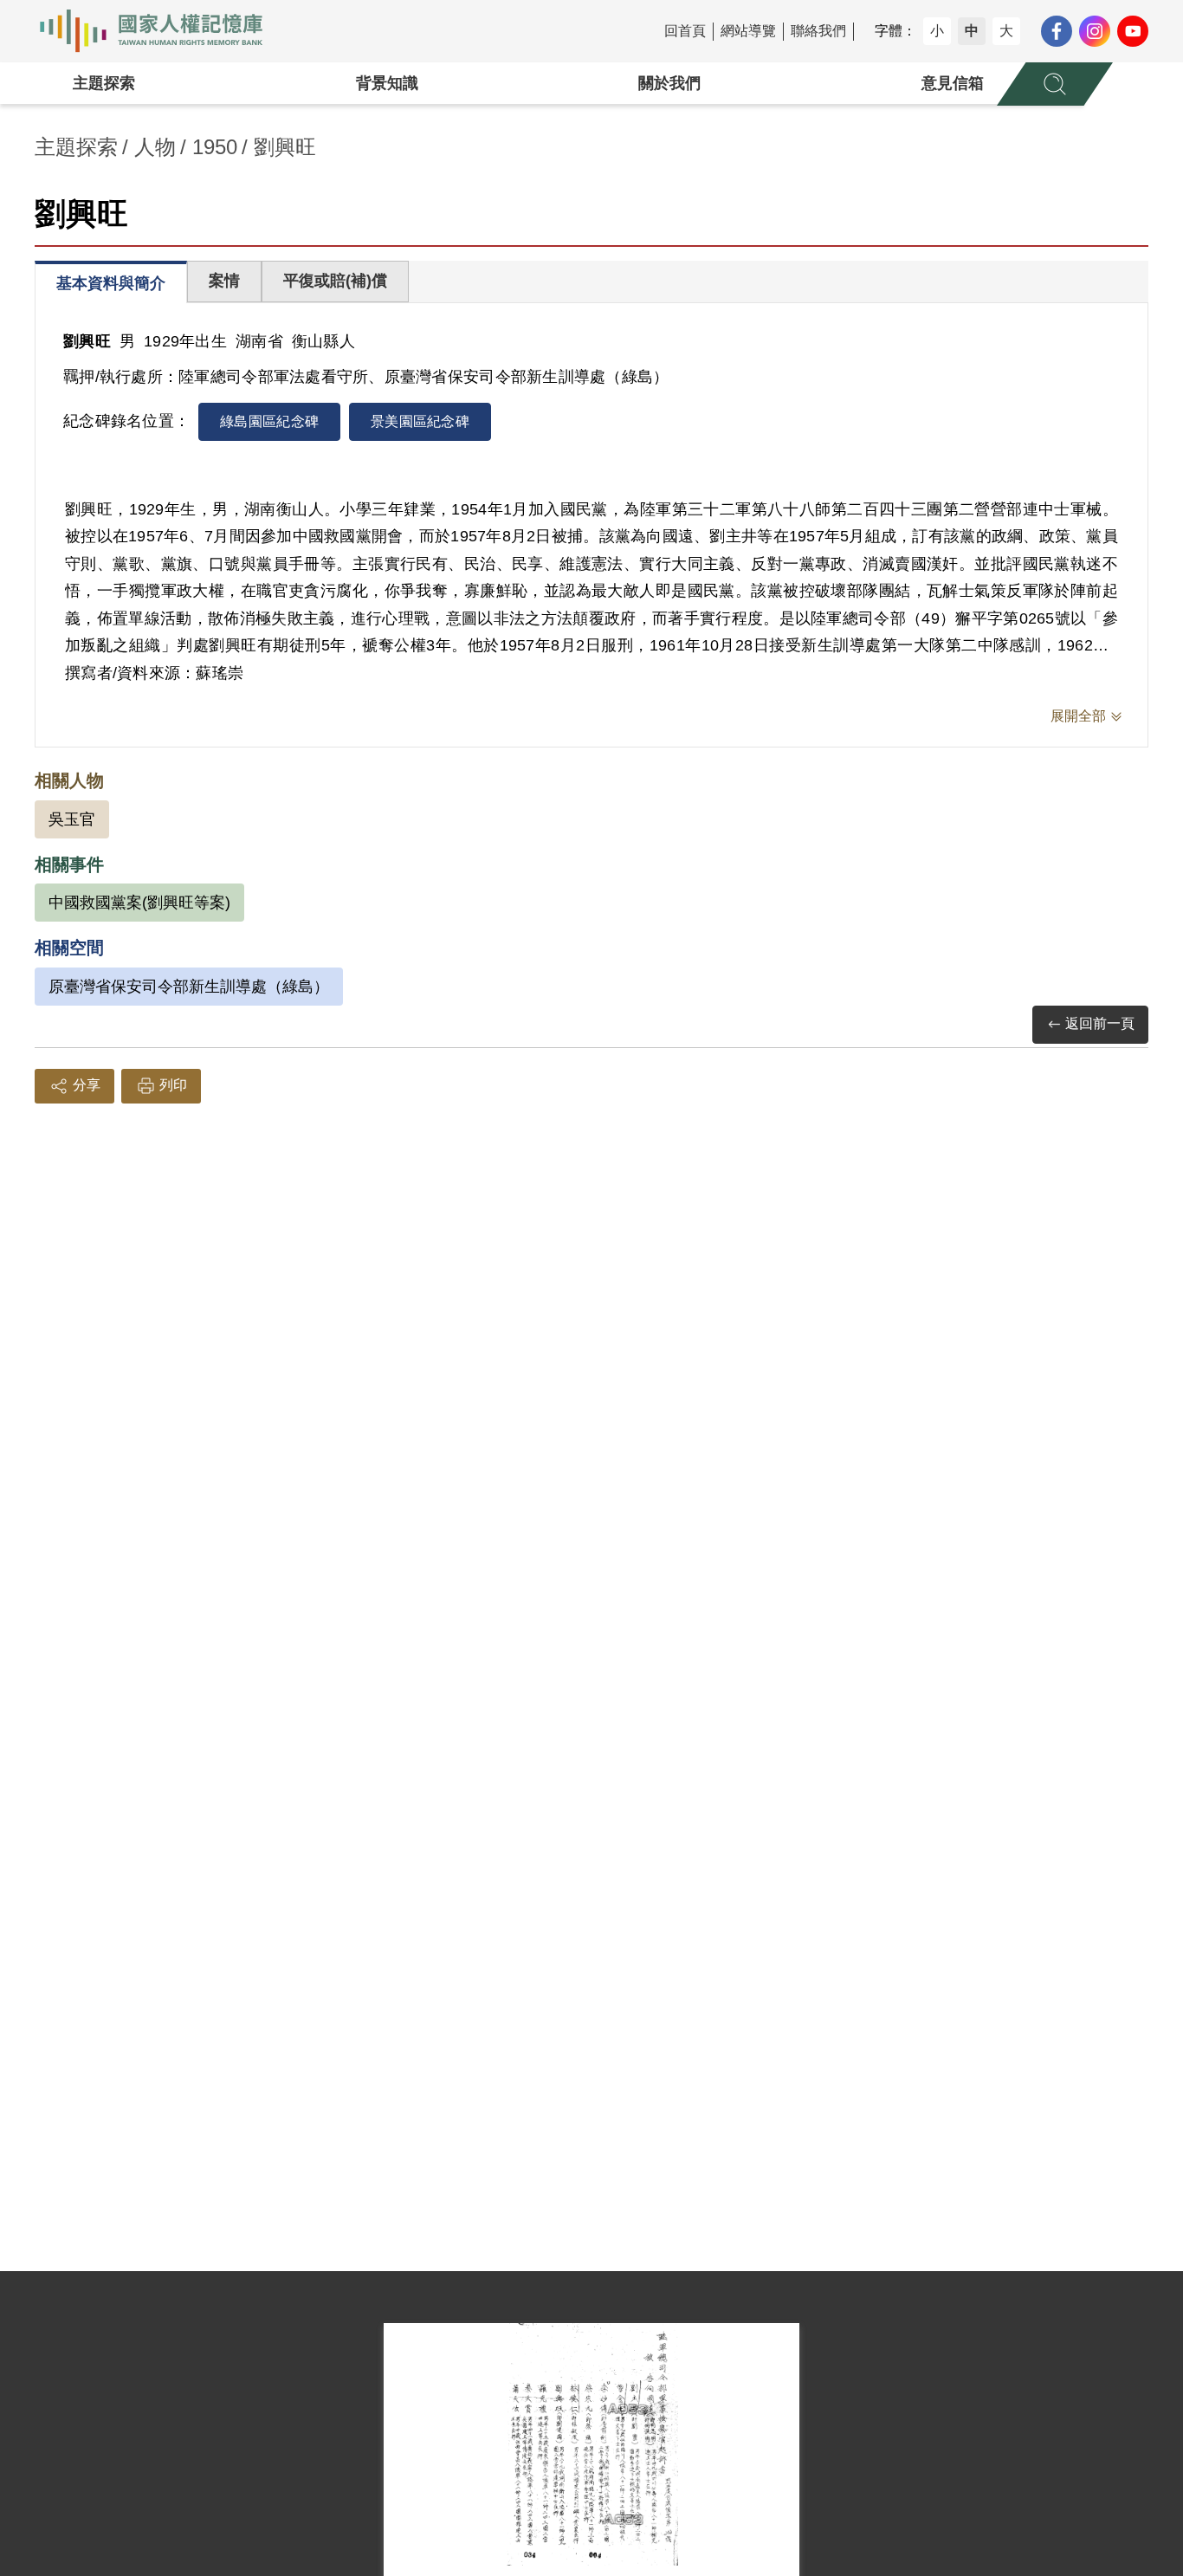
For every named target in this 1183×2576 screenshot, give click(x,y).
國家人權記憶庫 (161, 31)
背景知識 (387, 83)
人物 (155, 147)
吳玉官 (72, 819)
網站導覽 (748, 31)
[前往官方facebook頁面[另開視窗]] (1057, 31)
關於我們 (669, 83)
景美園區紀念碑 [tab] (420, 421)
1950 (215, 147)
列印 (173, 1085)
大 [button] (1006, 31)
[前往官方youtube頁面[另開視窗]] (1133, 31)
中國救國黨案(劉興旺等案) (139, 903)
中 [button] (972, 31)
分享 (87, 1085)
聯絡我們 (818, 31)
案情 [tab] (224, 281)
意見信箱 (953, 83)
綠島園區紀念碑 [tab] (269, 421)
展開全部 (1078, 716)
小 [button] (937, 31)
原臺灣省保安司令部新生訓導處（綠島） (189, 987)
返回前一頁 (1100, 1023)
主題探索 (104, 83)
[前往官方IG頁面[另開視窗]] (1095, 31)
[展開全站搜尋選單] (1055, 84)
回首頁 (685, 31)
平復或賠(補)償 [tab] (335, 281)
